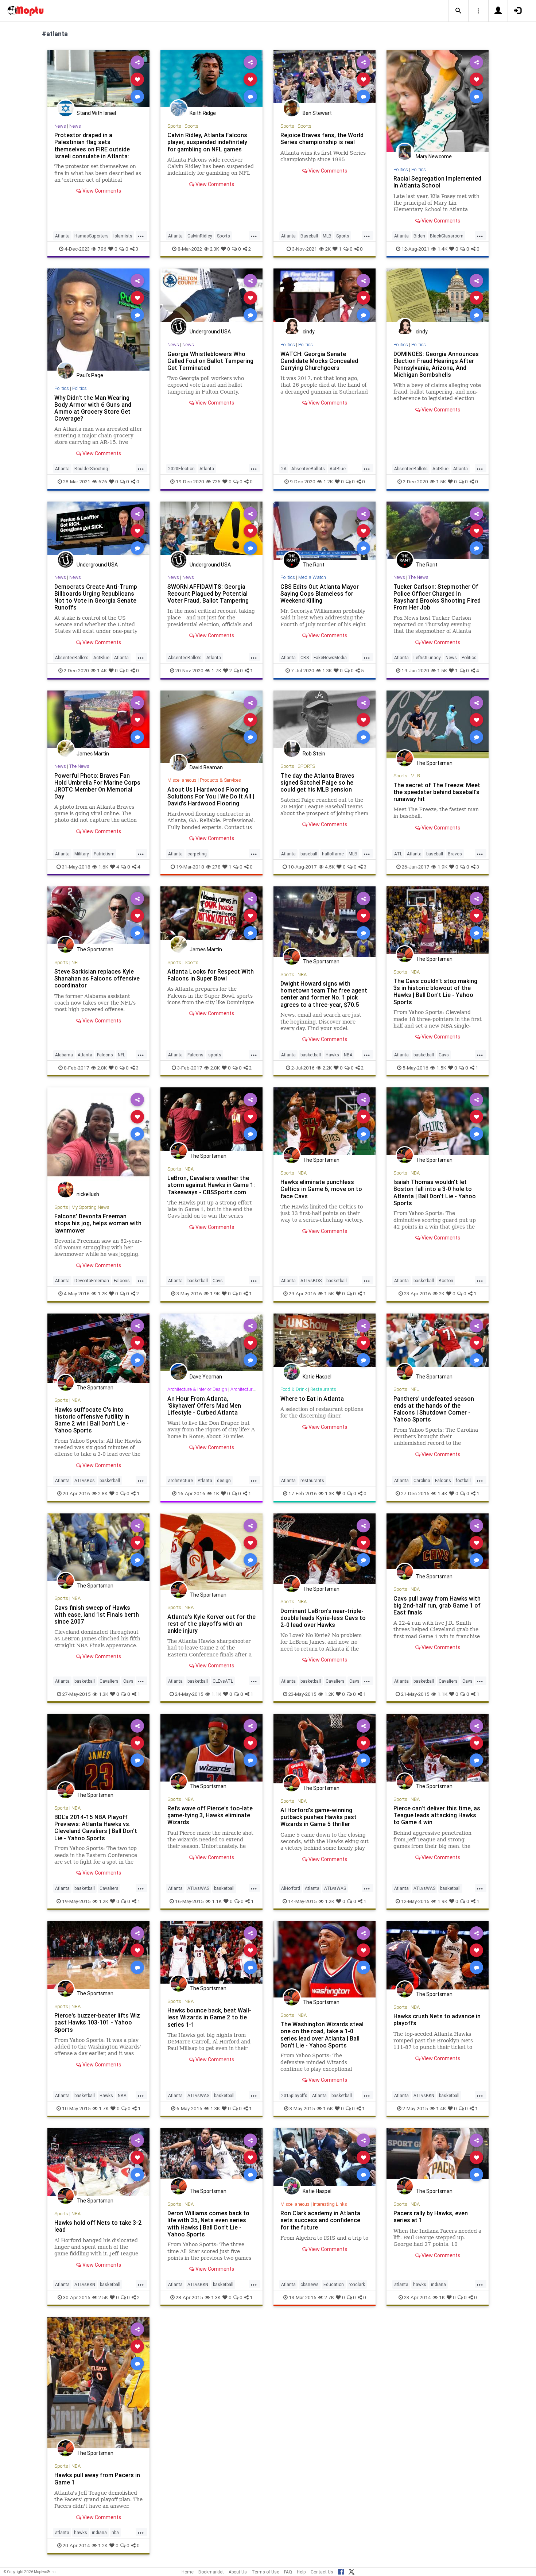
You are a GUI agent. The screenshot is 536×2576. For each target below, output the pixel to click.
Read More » (98, 79)
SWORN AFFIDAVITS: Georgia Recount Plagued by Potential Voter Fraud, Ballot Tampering (208, 593)
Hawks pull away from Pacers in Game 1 (97, 2478)
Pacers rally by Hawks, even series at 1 (431, 2217)
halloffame (333, 854)
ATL (398, 854)
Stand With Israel (96, 113)
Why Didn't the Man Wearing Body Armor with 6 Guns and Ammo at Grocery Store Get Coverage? (93, 408)
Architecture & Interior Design (197, 1389)
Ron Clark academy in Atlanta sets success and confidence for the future (320, 2220)
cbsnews (310, 2284)
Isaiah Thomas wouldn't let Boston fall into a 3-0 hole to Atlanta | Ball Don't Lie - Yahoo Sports (435, 1192)
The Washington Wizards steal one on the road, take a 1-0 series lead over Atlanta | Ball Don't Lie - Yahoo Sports (322, 2035)
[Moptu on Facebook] (341, 2571)
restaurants (312, 1480)
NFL (76, 962)
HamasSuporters (92, 236)
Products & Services (220, 780)
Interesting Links (330, 2204)
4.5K (330, 867)
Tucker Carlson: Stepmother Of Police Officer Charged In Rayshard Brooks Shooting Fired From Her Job (437, 597)
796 (102, 249)
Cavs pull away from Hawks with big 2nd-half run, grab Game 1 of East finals (437, 1605)
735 (216, 481)
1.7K (216, 670)
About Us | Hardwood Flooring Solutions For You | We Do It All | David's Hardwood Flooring (211, 796)
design (224, 1480)
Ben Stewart (317, 113)
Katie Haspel (317, 1377)
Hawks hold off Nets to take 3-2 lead (98, 2226)
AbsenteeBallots (308, 469)
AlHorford (291, 1888)
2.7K (329, 2297)
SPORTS (306, 766)
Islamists (123, 236)
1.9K (442, 867)
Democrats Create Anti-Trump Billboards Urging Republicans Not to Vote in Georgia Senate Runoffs (96, 597)
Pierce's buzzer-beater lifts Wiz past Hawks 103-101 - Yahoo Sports (97, 2022)
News (60, 126)
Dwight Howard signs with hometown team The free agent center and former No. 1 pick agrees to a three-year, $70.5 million (324, 997)
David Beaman (206, 767)
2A (284, 469)
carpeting (197, 854)
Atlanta (62, 236)
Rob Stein (314, 754)
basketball (311, 1055)
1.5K (441, 481)
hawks (420, 2284)
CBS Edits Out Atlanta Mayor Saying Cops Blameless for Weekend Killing (320, 593)
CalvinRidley (200, 236)
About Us (238, 2572)
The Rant (314, 565)
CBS (305, 657)
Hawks (332, 1055)
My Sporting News (90, 1207)
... (141, 235)
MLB (327, 236)
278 (216, 867)
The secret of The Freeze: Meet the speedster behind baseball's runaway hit (437, 792)
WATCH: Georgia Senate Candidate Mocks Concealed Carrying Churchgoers (319, 361)
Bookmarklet (211, 2572)
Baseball (309, 236)
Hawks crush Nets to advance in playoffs (437, 2020)
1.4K (442, 249)
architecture (180, 1480)
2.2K (327, 1068)
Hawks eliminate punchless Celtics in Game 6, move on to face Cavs (321, 1189)
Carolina (422, 1480)
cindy (309, 332)
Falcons (105, 1055)
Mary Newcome (434, 156)
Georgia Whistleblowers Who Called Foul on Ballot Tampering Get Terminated (210, 361)
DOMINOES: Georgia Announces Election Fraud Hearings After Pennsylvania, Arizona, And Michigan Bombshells (436, 364)
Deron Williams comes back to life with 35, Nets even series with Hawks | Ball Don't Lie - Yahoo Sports (208, 2223)
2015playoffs (294, 2095)
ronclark (357, 2284)
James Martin (93, 754)
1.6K (103, 867)
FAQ (288, 2572)
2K (328, 249)
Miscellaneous (182, 780)
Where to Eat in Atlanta (312, 1399)
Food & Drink (294, 1389)
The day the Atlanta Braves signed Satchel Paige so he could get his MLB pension (317, 782)
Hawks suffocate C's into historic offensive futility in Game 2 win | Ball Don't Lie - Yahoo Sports (92, 1420)
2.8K (102, 1068)
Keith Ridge (203, 113)
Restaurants (323, 1389)
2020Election (181, 469)
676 (103, 481)
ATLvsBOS (311, 1281)
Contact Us (322, 2572)
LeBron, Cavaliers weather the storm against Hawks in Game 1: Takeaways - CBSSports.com (211, 1185)
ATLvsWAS (198, 1888)
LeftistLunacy (427, 657)
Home (188, 2572)
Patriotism (104, 854)
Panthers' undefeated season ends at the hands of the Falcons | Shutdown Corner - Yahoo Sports (434, 1409)
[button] (458, 11)
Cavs (444, 1055)
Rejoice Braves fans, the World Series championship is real (322, 138)
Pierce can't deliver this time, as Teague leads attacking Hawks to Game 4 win (437, 1815)
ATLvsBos (85, 1480)
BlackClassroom (447, 236)
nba (115, 2532)
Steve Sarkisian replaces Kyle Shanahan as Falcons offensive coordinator (97, 978)
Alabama (64, 1055)
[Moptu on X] (351, 2571)
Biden (419, 236)
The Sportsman (434, 763)
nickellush (88, 1194)
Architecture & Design (253, 1389)
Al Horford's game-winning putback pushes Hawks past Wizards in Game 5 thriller (319, 1817)
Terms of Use (265, 2572)
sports (215, 1055)
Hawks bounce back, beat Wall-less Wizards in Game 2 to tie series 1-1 (209, 2017)
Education (334, 2284)
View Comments (101, 191)
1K (216, 1493)
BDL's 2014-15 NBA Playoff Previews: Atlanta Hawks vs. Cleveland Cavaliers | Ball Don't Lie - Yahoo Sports (96, 1827)
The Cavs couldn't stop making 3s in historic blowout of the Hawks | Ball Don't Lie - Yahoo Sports (435, 991)
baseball (309, 854)
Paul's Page (90, 375)
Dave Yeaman (206, 1377)
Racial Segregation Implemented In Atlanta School (437, 182)
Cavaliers (109, 1681)
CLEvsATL (223, 1681)
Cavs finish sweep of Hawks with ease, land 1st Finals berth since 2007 (97, 1614)
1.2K (328, 481)
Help (301, 2572)
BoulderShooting (91, 469)
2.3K (215, 249)
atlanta (401, 2284)
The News (418, 577)
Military (82, 854)
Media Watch (312, 577)
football (463, 1480)
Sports (174, 126)
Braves (455, 854)
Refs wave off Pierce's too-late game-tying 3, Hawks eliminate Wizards (210, 1815)
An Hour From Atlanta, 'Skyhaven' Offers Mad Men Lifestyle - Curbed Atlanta (204, 1405)
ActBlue (338, 469)
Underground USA (210, 332)
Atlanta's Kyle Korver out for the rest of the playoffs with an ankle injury (211, 1624)
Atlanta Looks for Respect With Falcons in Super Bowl (211, 975)
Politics (401, 169)
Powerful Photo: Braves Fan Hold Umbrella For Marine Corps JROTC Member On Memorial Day (97, 786)
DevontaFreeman (92, 1281)
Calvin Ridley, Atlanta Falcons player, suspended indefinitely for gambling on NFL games (207, 142)
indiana (438, 2284)
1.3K (327, 670)
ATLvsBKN (424, 2095)
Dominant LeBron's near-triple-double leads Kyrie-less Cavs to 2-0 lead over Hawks (323, 1618)
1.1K (216, 1694)
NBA (302, 974)
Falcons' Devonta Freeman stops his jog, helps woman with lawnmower (98, 1223)
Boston (446, 1281)
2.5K (103, 2297)
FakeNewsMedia (330, 657)
